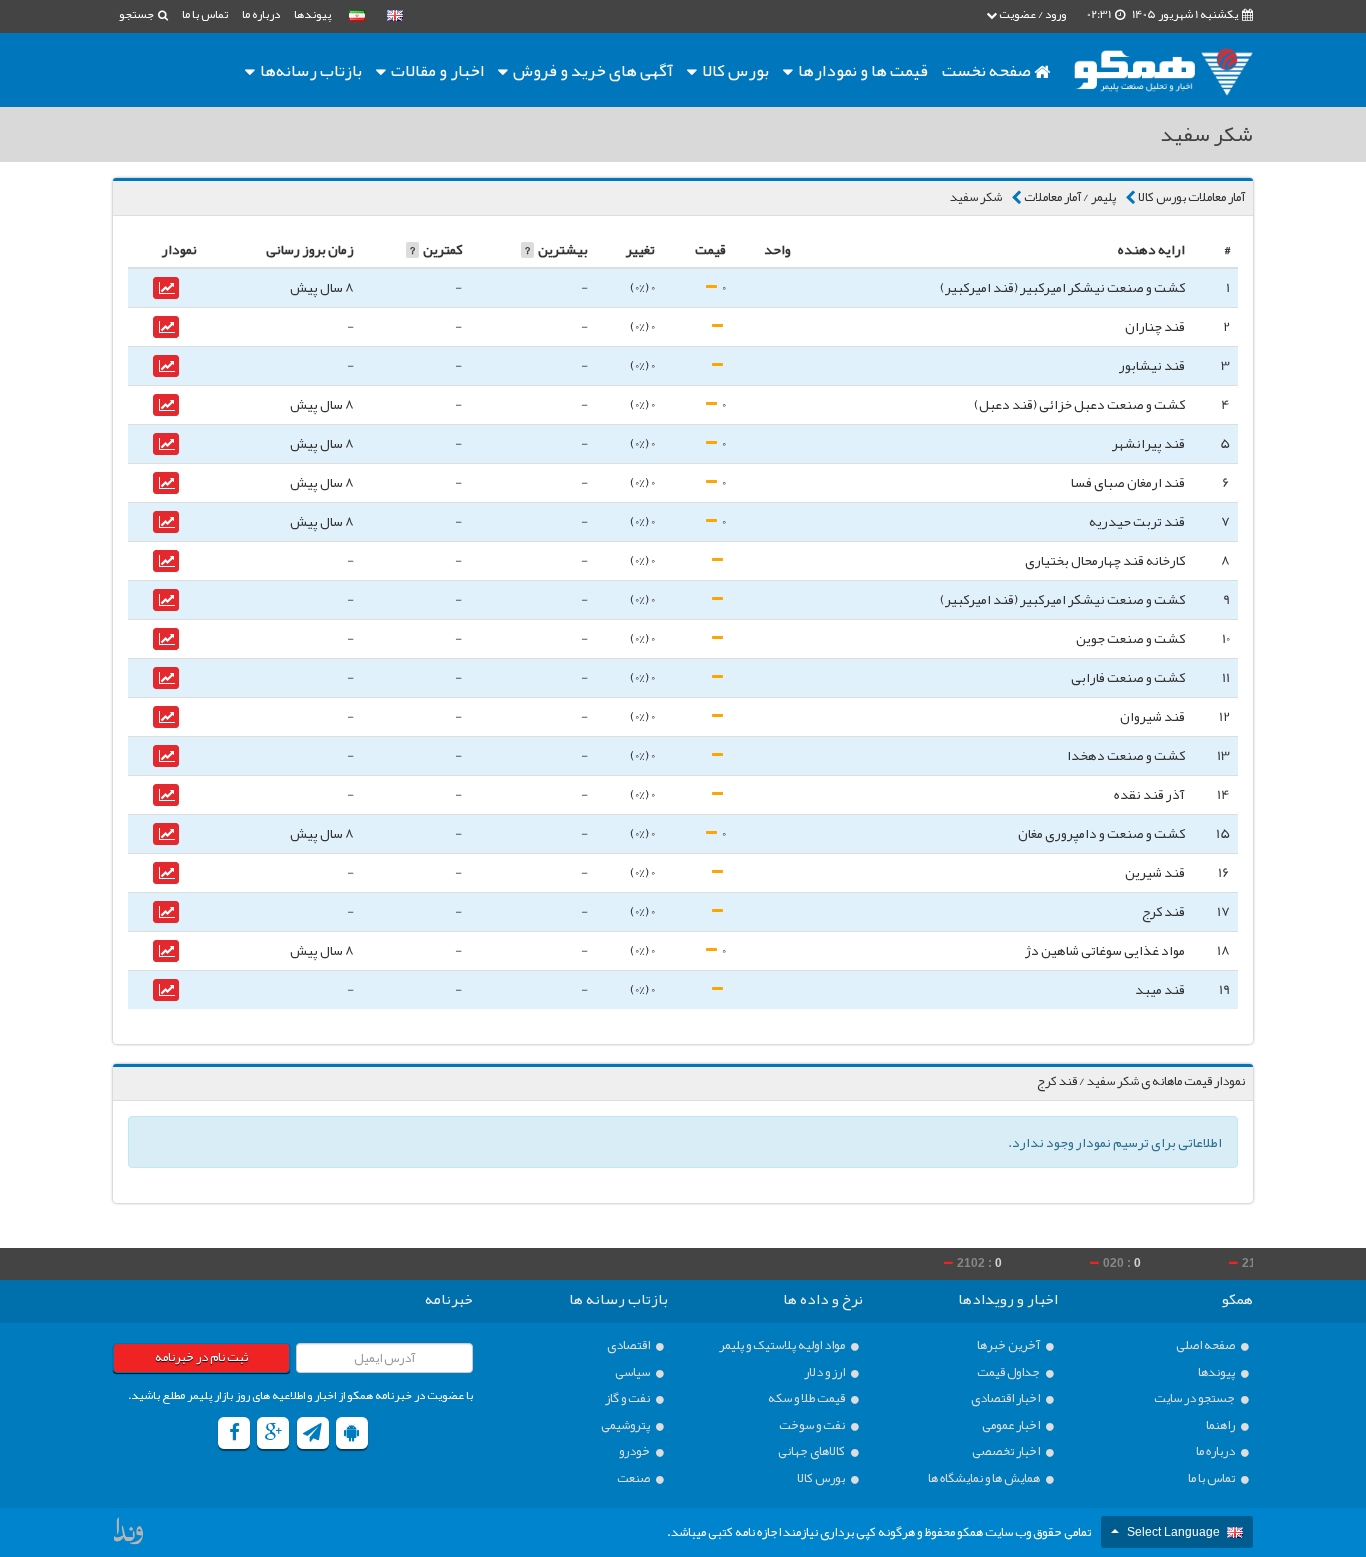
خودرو (635, 1451)
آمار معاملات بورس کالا (1191, 197)
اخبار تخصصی (1007, 1451)
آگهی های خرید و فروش (591, 70)
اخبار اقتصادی (1006, 1398)
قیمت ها (863, 70)
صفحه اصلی (1206, 1345)
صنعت (634, 1478)
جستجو (137, 14)
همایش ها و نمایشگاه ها (985, 1478)
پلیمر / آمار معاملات (1070, 197)
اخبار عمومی (1012, 1425)
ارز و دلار (825, 1372)
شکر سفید (976, 197)
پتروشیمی (626, 1425)
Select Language (1173, 1532)
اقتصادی (629, 1345)
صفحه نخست (988, 70)
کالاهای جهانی (812, 1451)
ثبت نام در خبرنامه (201, 1357)
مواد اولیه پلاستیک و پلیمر (783, 1345)
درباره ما (261, 14)
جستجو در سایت (1195, 1398)
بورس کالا (734, 70)
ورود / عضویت (1031, 14)
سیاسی (633, 1372)
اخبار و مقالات (436, 70)
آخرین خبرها (1009, 1345)
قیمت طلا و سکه (807, 1398)
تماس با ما (205, 14)
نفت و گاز (628, 1398)
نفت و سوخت (813, 1425)
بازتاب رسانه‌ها (309, 70)
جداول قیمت (1009, 1372)
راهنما (1221, 1425)
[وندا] (130, 1535)
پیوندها (312, 14)
